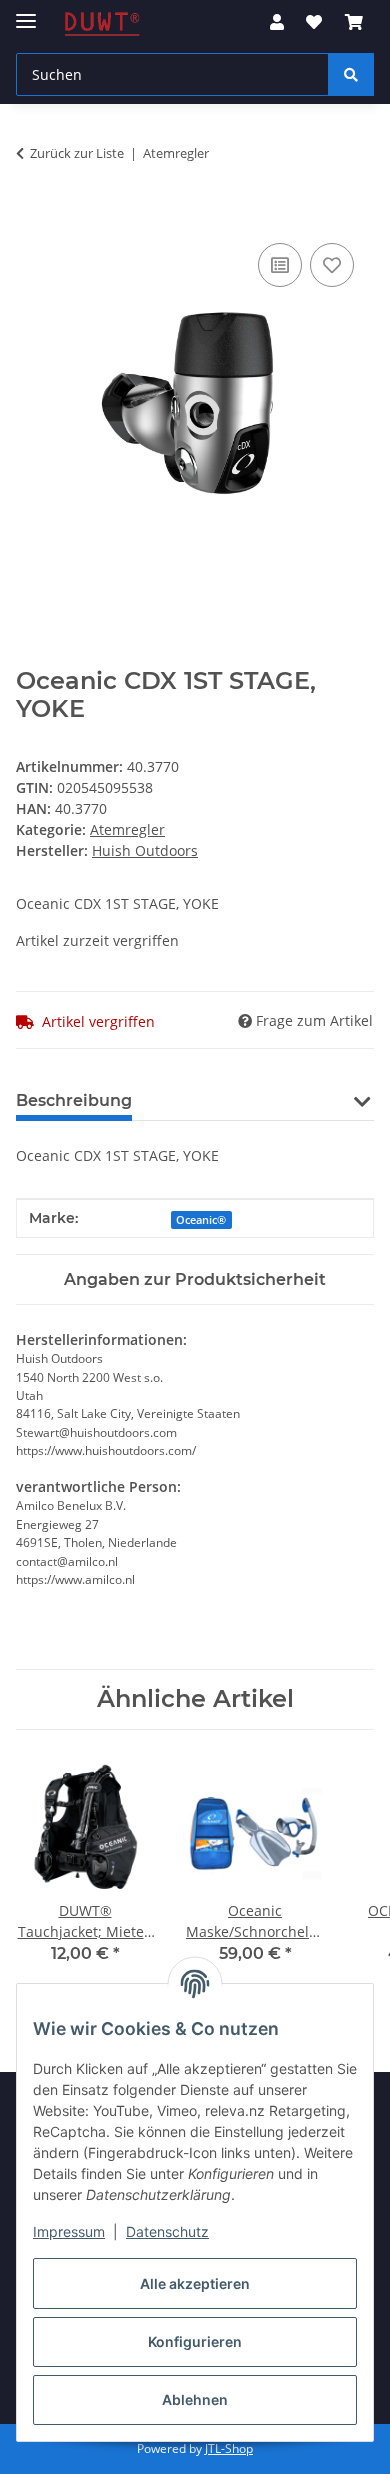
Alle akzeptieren (195, 2283)
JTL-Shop (229, 2448)
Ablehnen (195, 2399)
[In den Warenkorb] (32, 216)
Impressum (69, 2231)
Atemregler (127, 829)
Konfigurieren (195, 2341)
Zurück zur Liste (77, 153)
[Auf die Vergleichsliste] (280, 265)
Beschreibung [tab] (74, 1100)
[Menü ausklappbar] (26, 12)
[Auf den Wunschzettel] (332, 265)
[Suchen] (351, 74)
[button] (277, 22)
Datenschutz (167, 2231)
